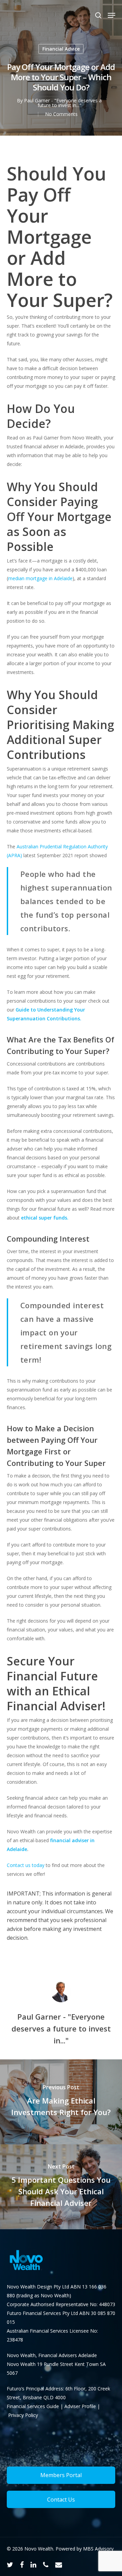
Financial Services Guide (34, 2406)
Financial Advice (61, 49)
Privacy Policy (23, 2415)
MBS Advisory (98, 2549)
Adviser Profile (80, 2406)
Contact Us (61, 2500)
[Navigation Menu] (111, 15)
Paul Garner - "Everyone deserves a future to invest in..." (63, 103)
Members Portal (61, 2475)
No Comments (61, 114)
